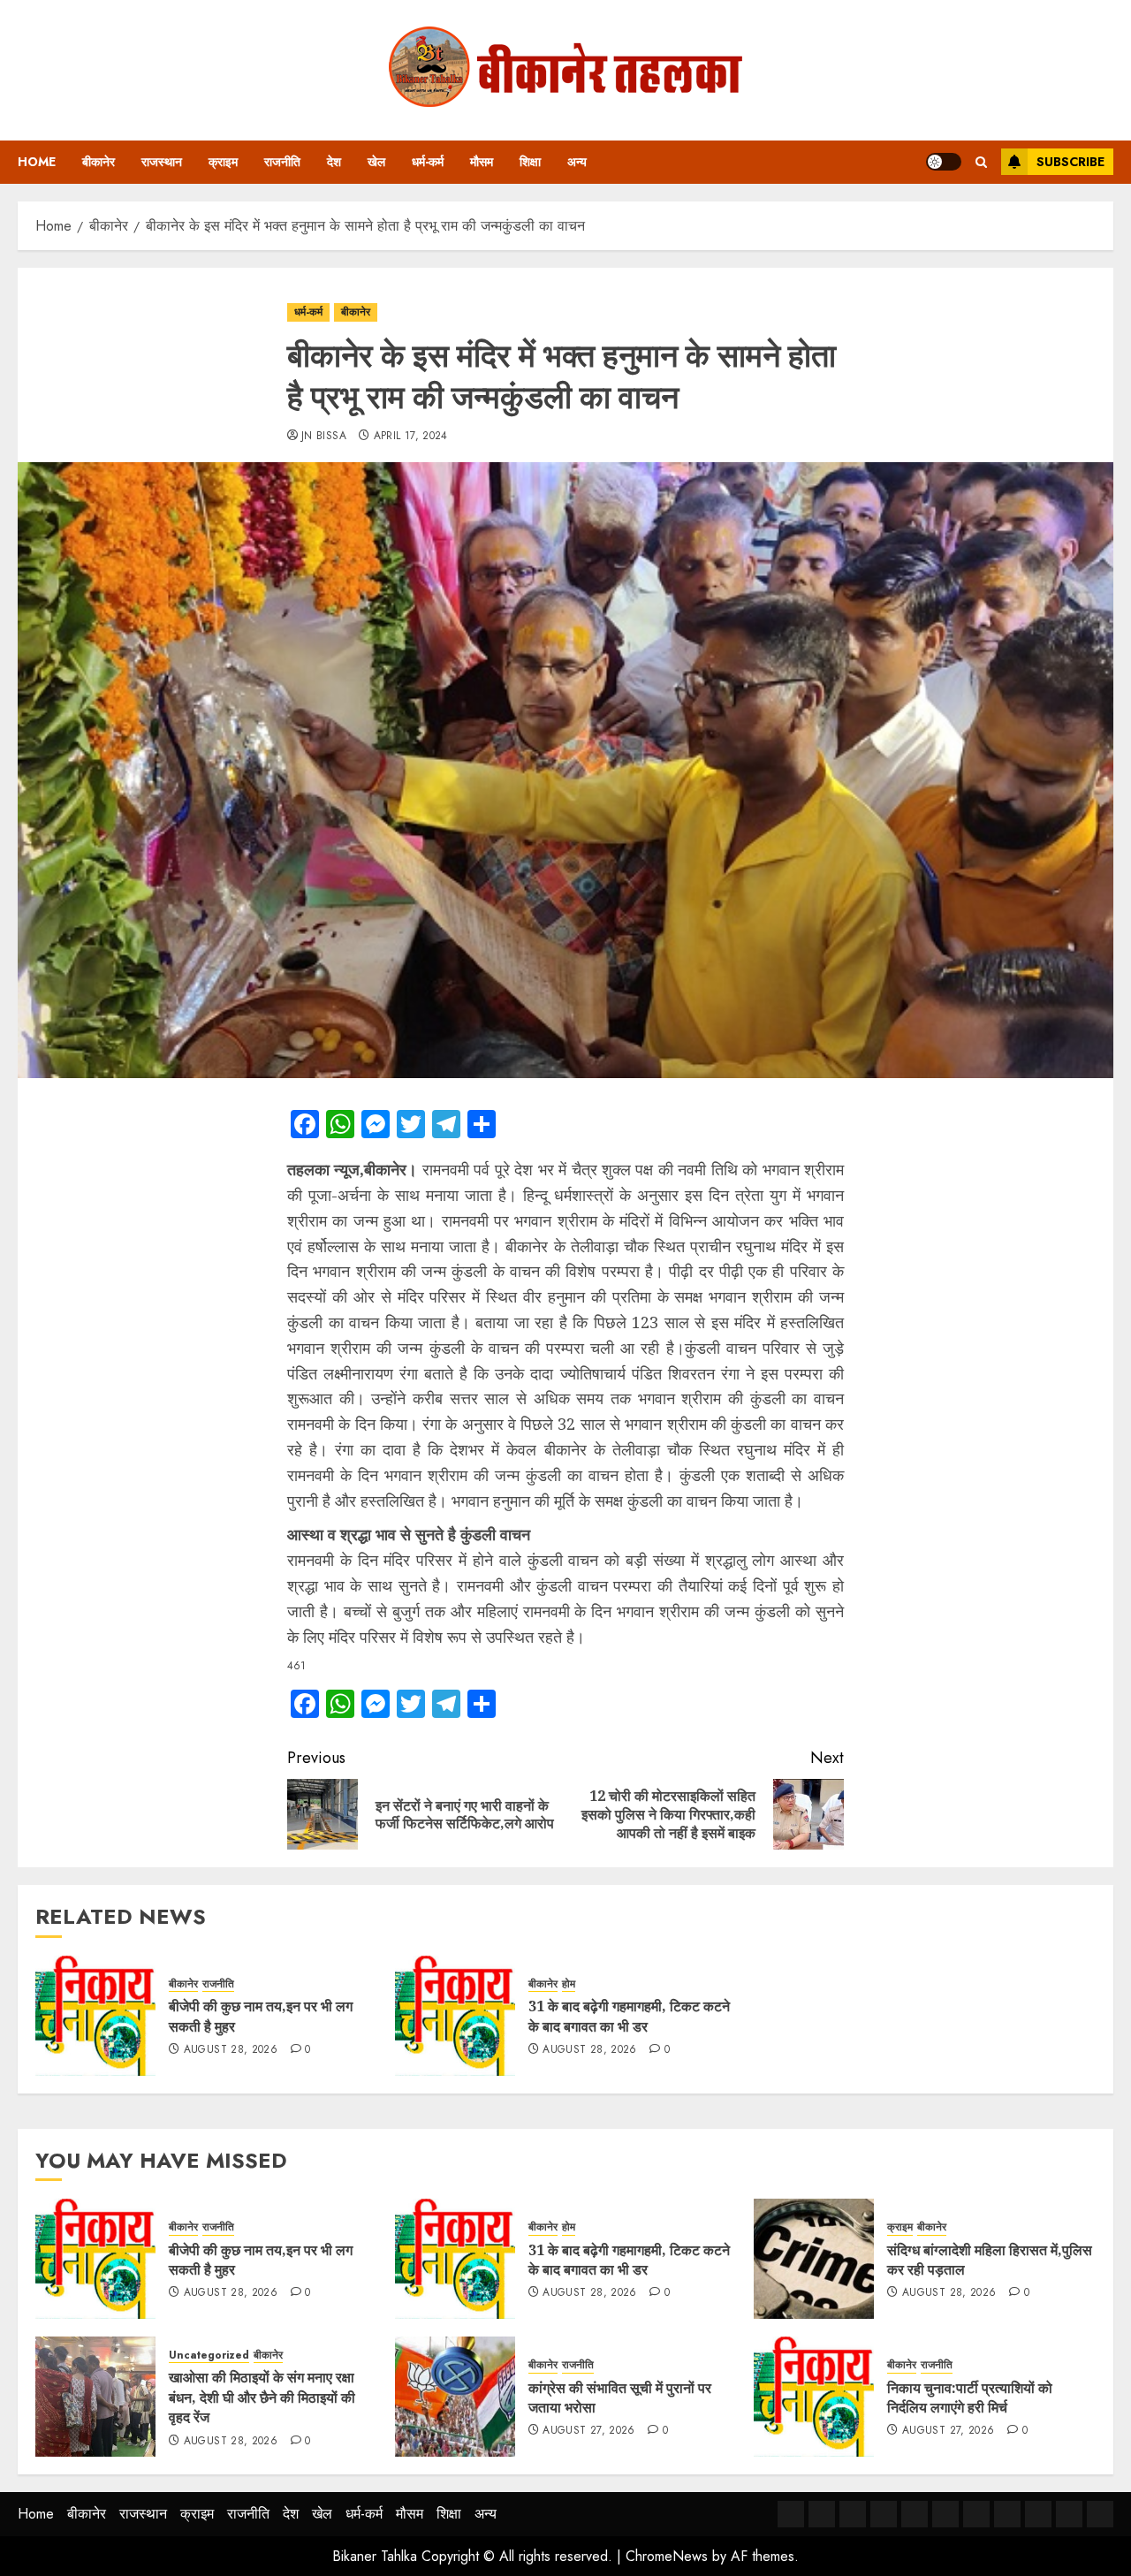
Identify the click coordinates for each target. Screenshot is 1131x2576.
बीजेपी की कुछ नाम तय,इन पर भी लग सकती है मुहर (261, 2260)
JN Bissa (324, 437)
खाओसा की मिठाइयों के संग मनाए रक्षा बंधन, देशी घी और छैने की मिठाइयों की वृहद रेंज (262, 2397)
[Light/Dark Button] (944, 162)
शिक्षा (530, 162)
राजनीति (282, 162)
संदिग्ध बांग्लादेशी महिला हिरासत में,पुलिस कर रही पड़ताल (990, 2260)
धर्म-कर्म (428, 162)
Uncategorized (209, 2356)
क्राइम (223, 162)
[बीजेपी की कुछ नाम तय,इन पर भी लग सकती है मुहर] (95, 2016)
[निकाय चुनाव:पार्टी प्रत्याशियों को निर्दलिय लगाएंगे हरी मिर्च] (814, 2397)
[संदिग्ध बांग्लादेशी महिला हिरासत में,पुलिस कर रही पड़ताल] (814, 2259)
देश (334, 162)
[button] (981, 162)
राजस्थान (162, 162)
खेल (376, 162)
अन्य (577, 162)
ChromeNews (667, 2556)
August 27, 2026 (588, 2431)
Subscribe (1070, 162)
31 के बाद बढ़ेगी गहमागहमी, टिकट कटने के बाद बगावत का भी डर (629, 2016)
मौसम (482, 162)
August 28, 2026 (231, 2050)
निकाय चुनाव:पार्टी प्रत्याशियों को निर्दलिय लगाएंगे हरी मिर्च (970, 2397)
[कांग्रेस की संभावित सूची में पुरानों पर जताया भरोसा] (455, 2397)
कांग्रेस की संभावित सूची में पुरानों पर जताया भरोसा (620, 2397)
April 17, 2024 (411, 437)
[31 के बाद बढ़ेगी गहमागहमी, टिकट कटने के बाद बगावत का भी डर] (455, 2016)
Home (37, 162)
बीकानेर (99, 162)
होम (569, 1984)
